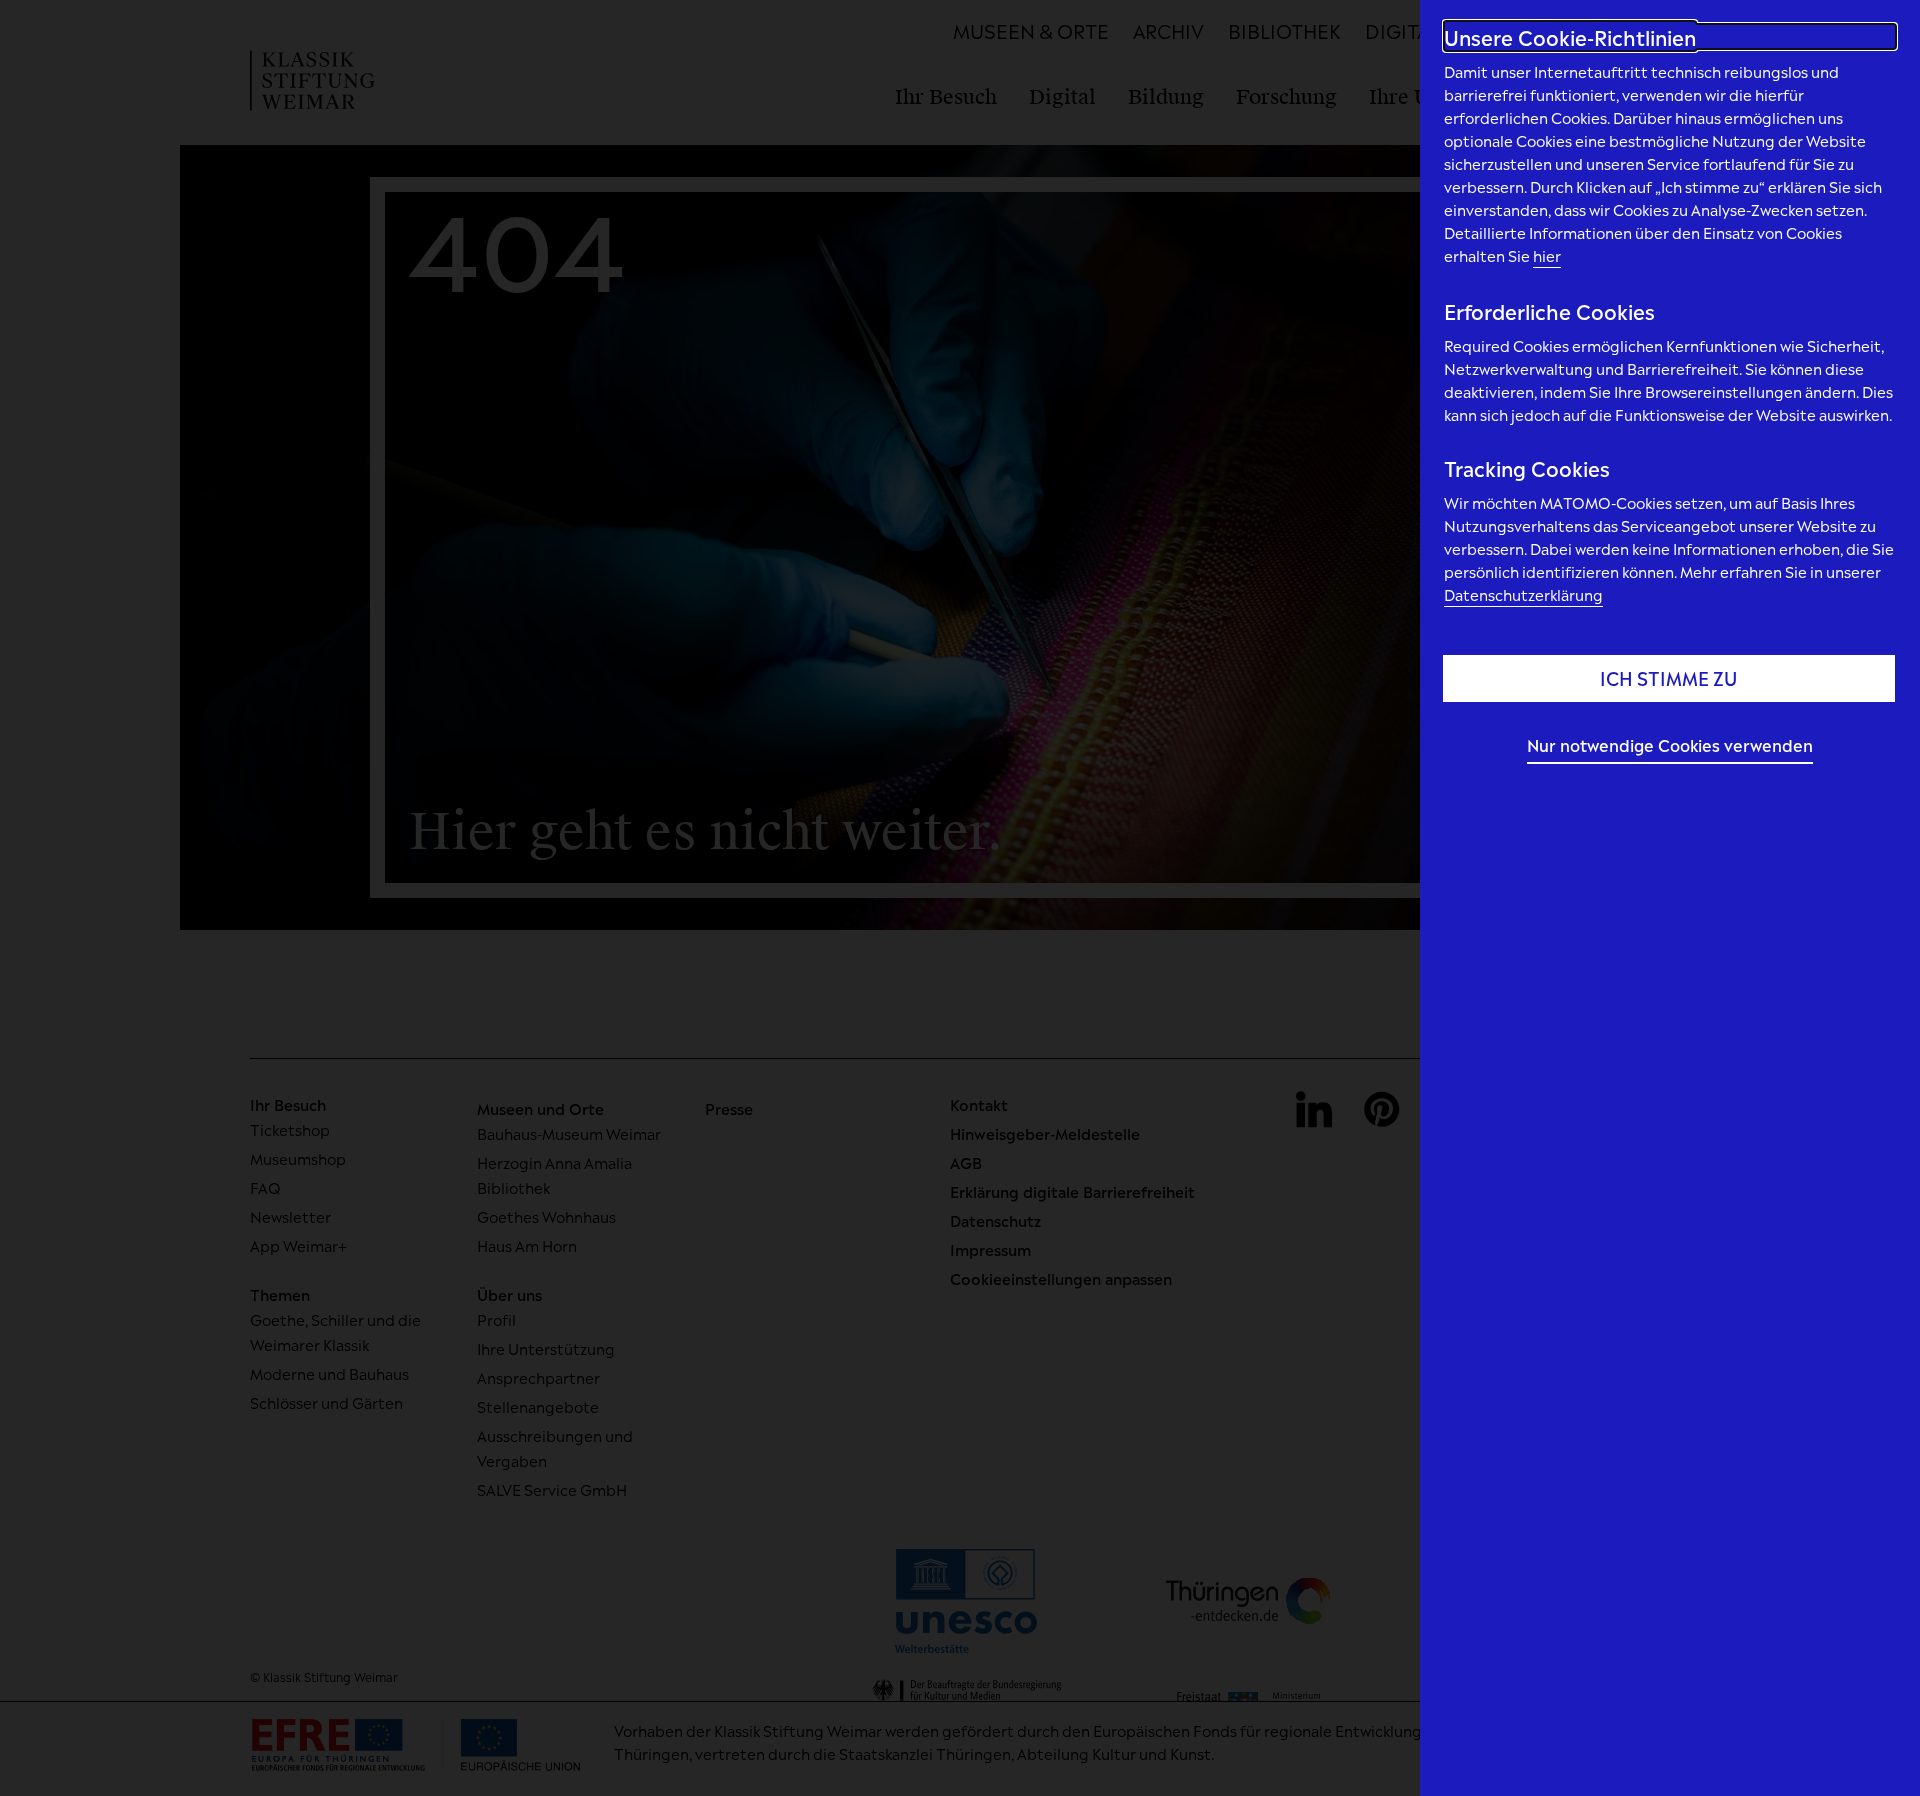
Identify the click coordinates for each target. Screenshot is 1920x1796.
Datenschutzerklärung (1523, 593)
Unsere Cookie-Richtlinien (1570, 36)
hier (1547, 254)
